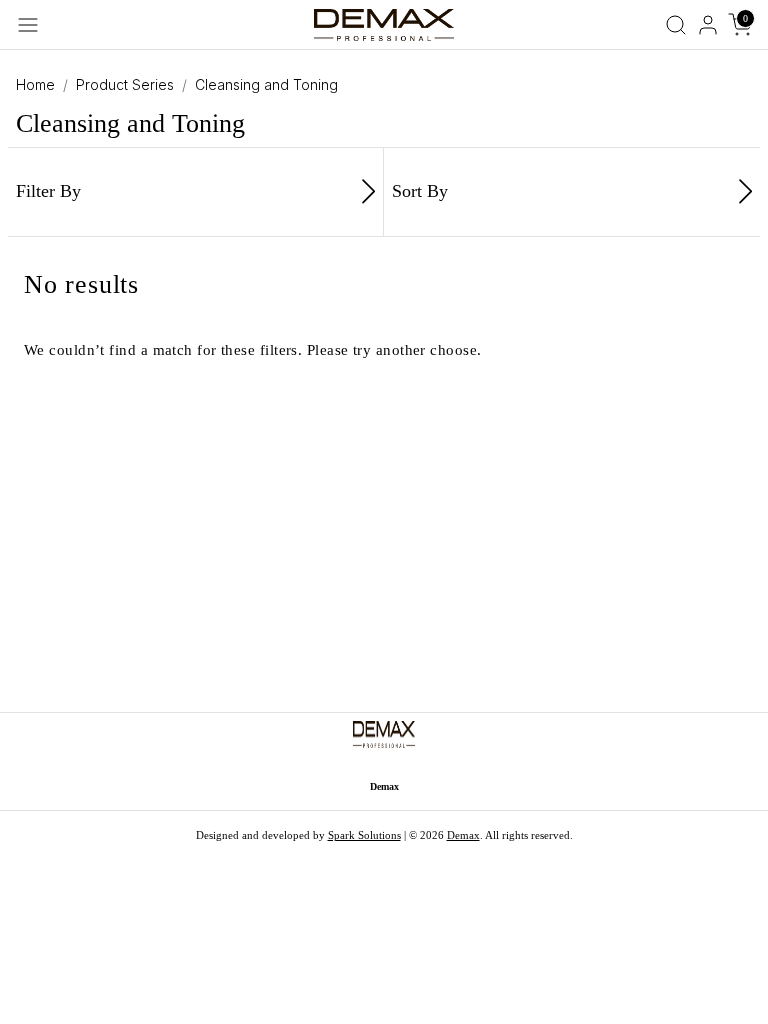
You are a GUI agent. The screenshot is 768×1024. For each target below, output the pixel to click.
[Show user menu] (708, 25)
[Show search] (676, 25)
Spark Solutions (364, 835)
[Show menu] (28, 25)
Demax (463, 835)
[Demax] (383, 22)
